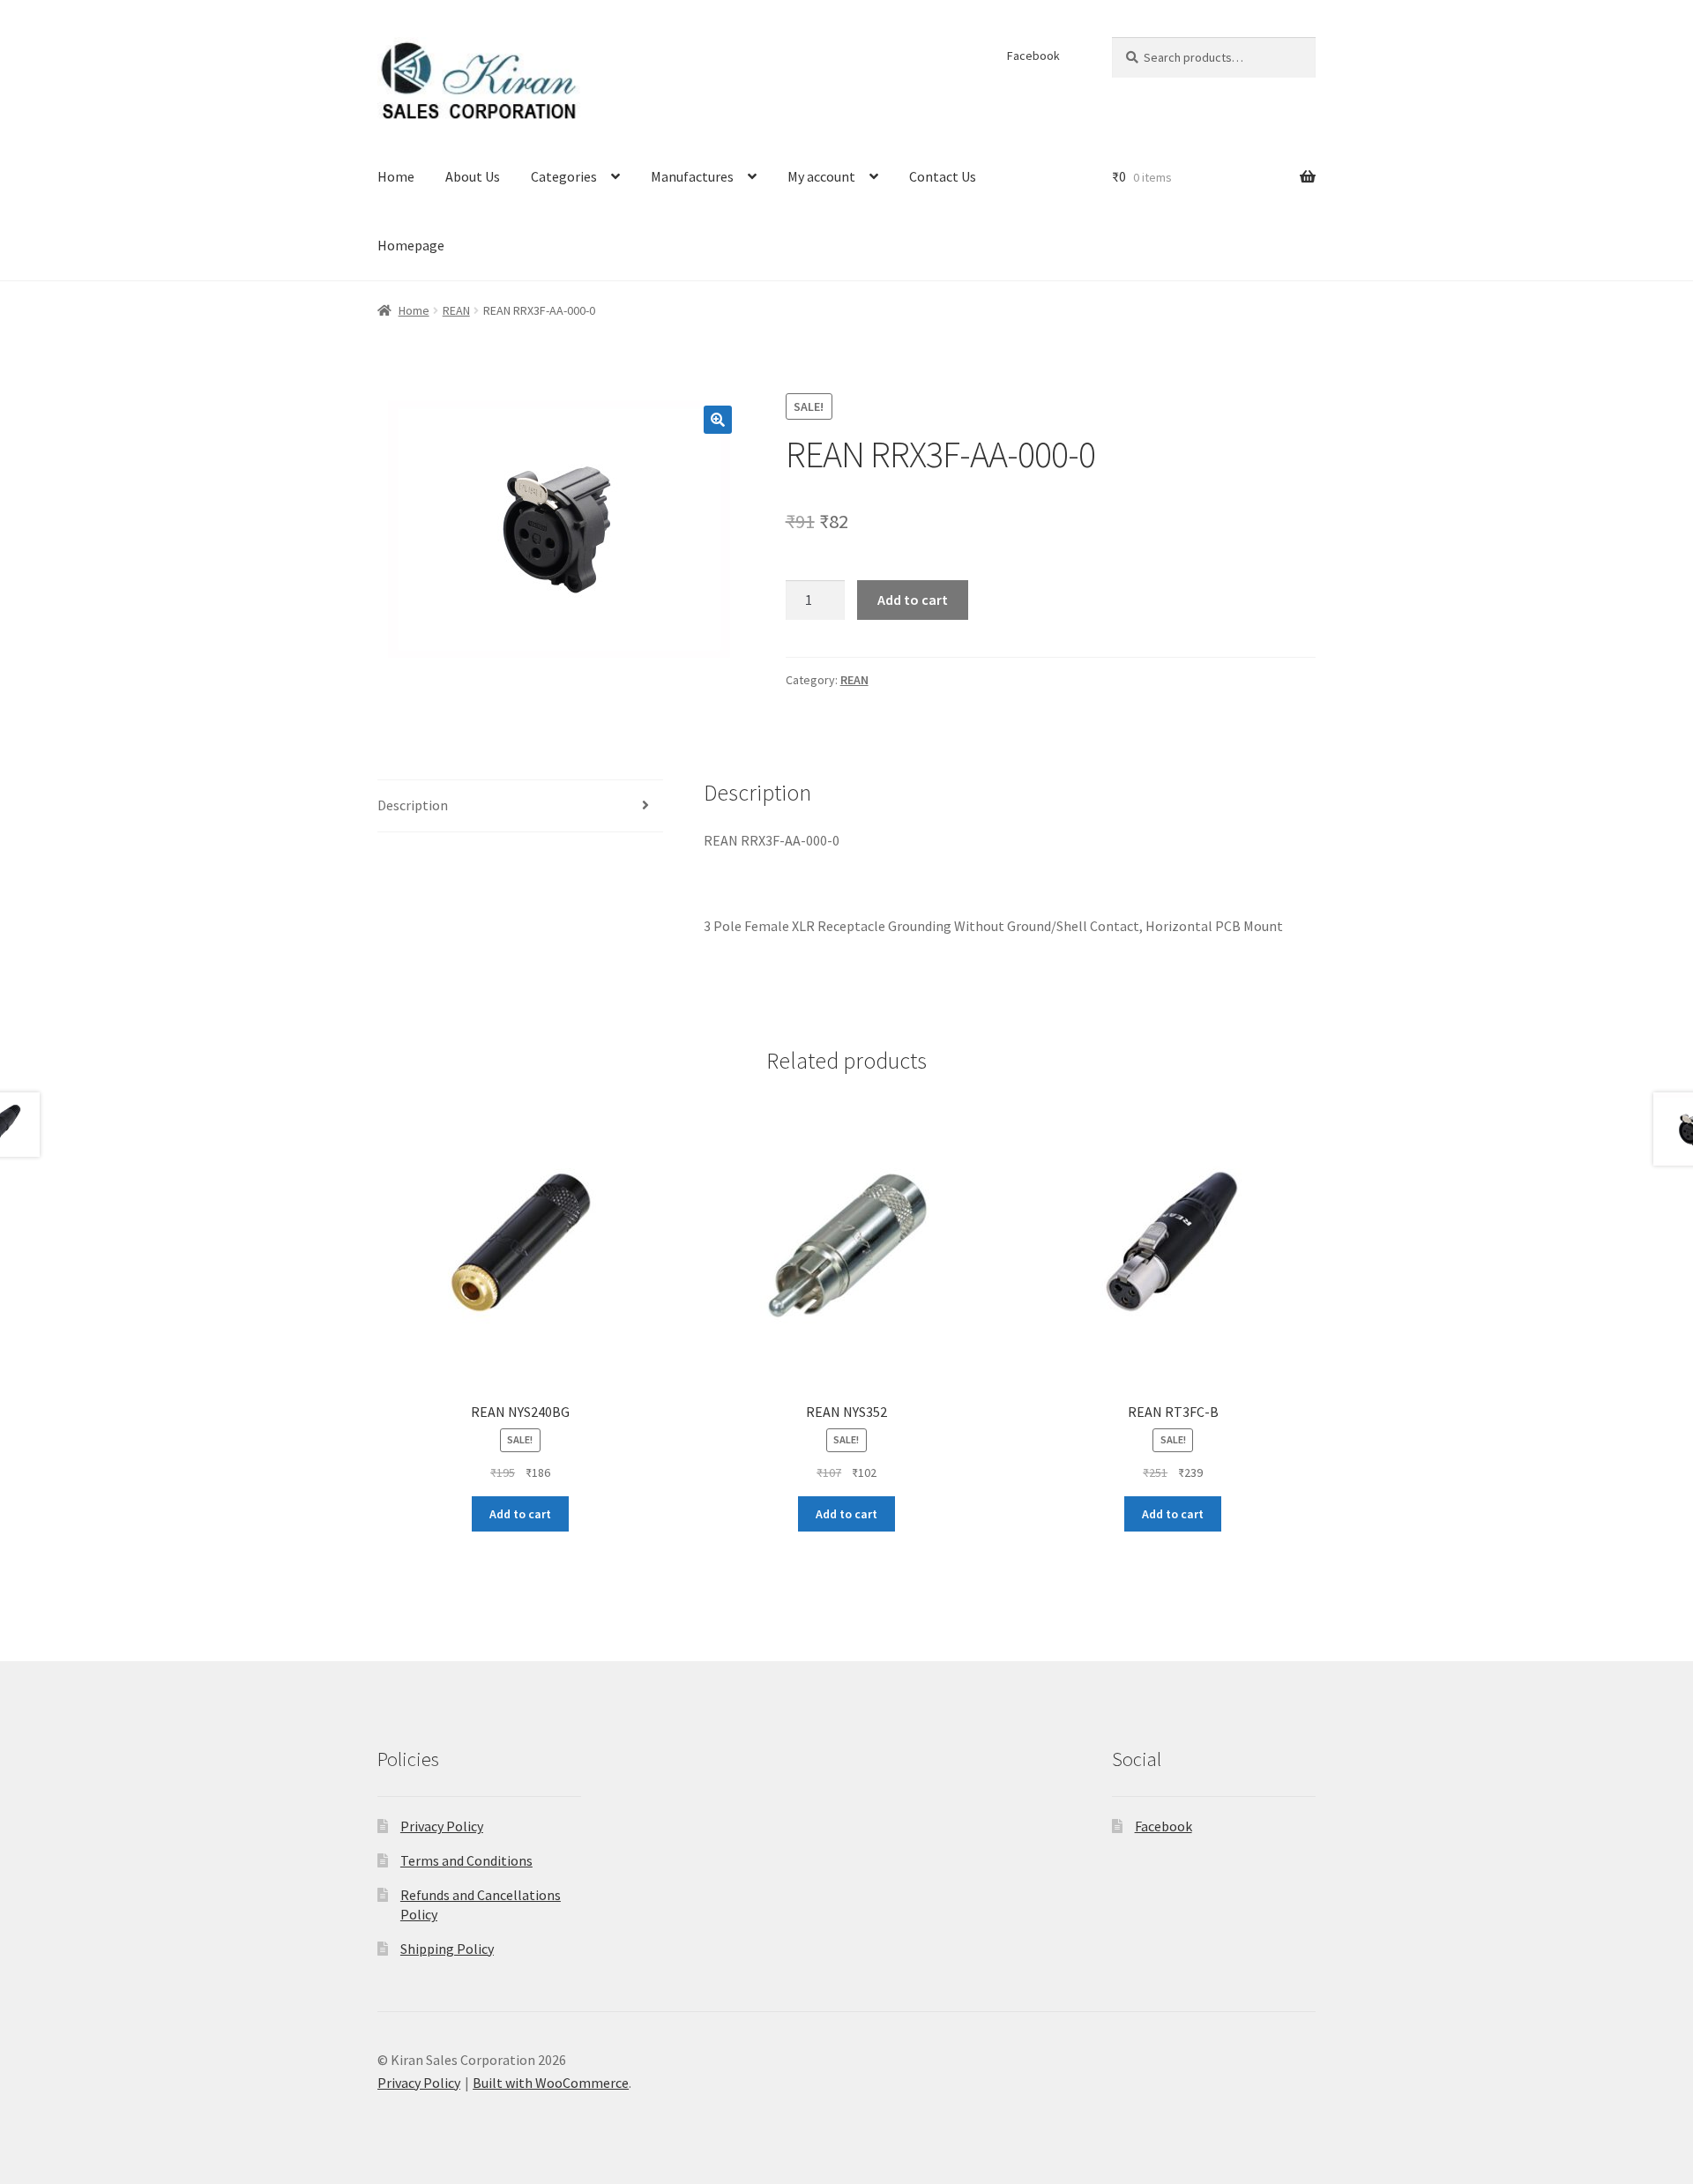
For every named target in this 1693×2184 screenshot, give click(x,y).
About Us (473, 176)
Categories (564, 176)
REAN (456, 310)
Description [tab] (413, 805)
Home (396, 176)
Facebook (1033, 56)
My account (821, 176)
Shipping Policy (447, 1949)
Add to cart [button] (520, 1514)
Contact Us (943, 176)
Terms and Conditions (466, 1860)
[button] (718, 420)
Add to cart (913, 600)
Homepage (411, 245)
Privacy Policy (442, 1826)
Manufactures (692, 176)
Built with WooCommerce (551, 2083)
